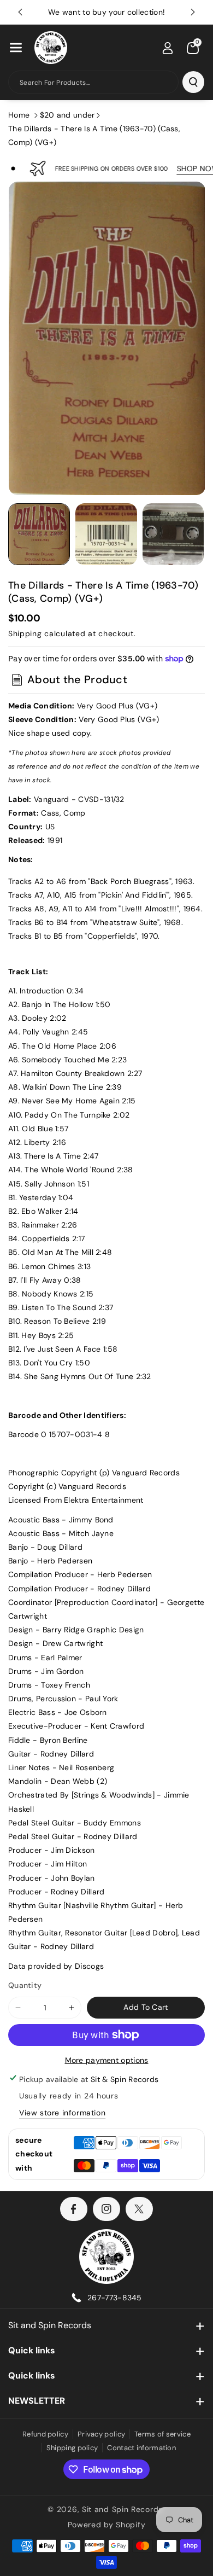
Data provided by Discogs (56, 1966)
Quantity (25, 1985)
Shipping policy (72, 2448)
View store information (62, 2113)
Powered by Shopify (107, 2525)
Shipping (25, 633)
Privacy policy (101, 2434)
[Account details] (168, 48)
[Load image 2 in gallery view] (106, 534)
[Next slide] (193, 12)
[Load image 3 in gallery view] (173, 534)
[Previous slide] (20, 12)
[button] (16, 48)
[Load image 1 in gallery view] (39, 534)
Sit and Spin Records (50, 2325)
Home (19, 115)
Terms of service (162, 2434)
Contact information (141, 2448)
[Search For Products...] (193, 82)
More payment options (107, 2060)
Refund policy (45, 2434)
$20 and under (67, 115)
